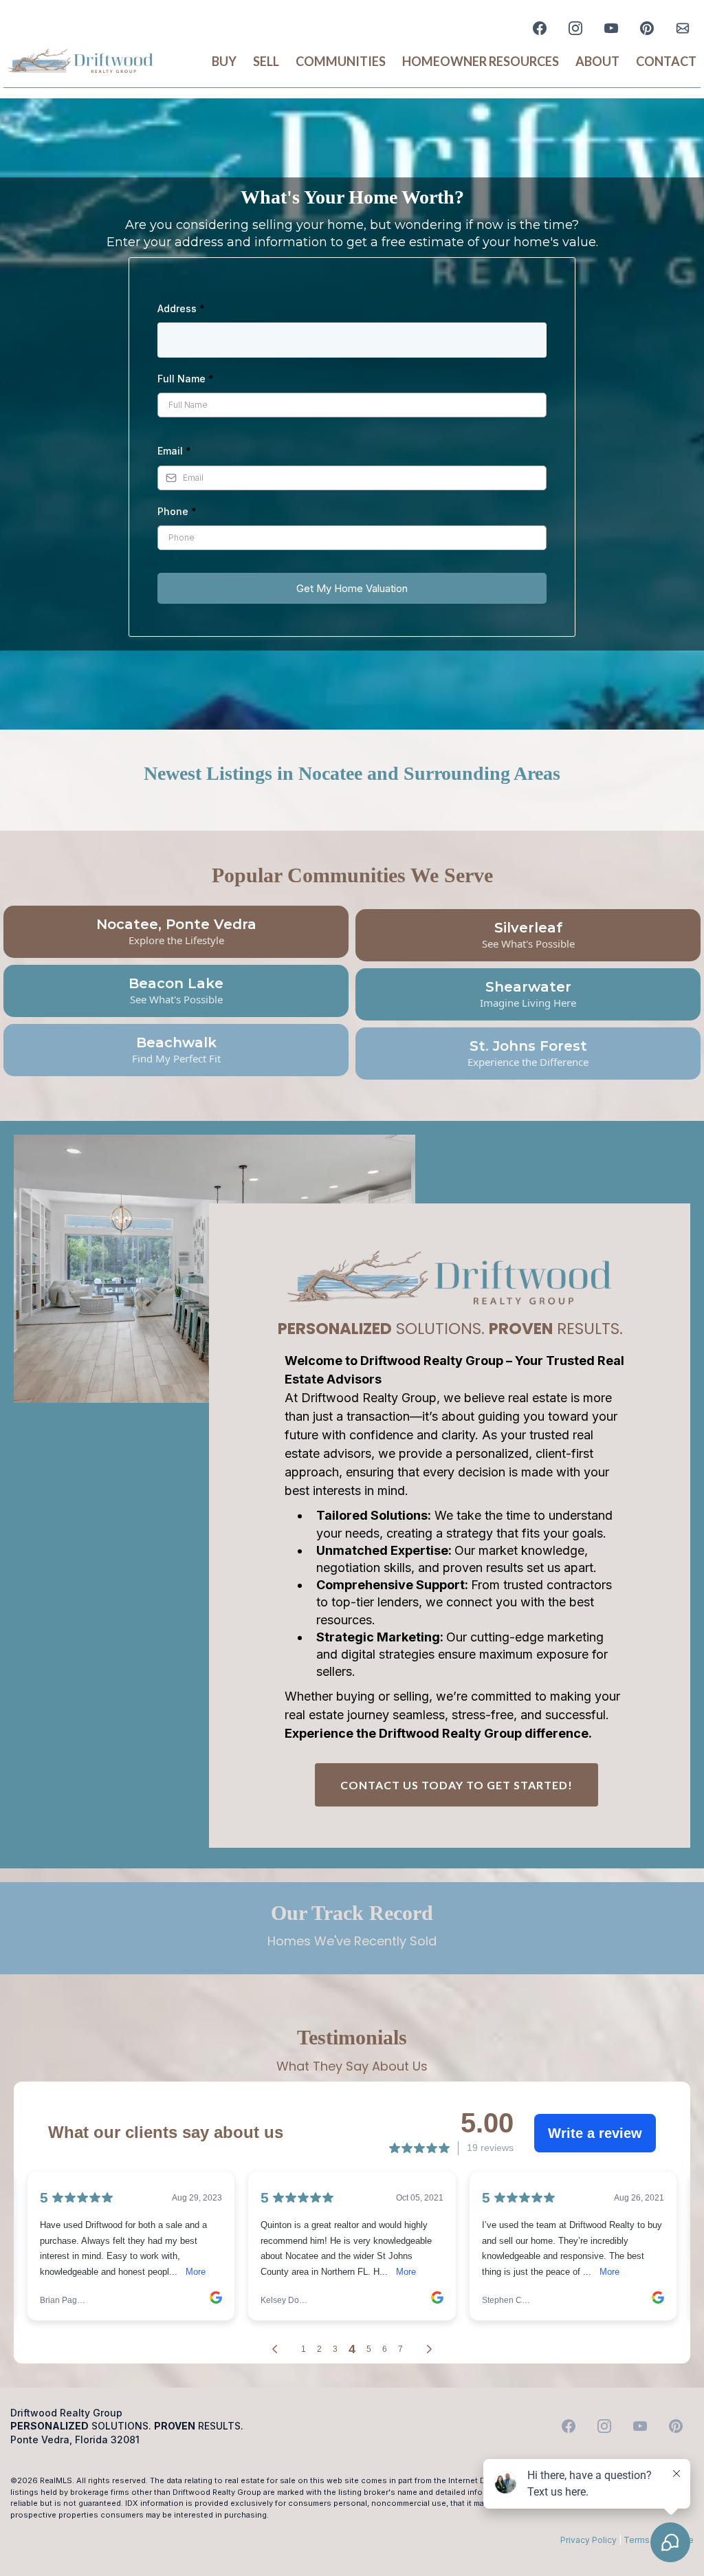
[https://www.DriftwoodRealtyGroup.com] (80, 62)
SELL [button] (266, 61)
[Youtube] (611, 28)
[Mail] (683, 28)
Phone (177, 511)
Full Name (186, 379)
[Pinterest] (647, 28)
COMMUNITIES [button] (341, 61)
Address (181, 308)
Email (174, 451)
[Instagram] (575, 28)
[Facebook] (540, 28)
